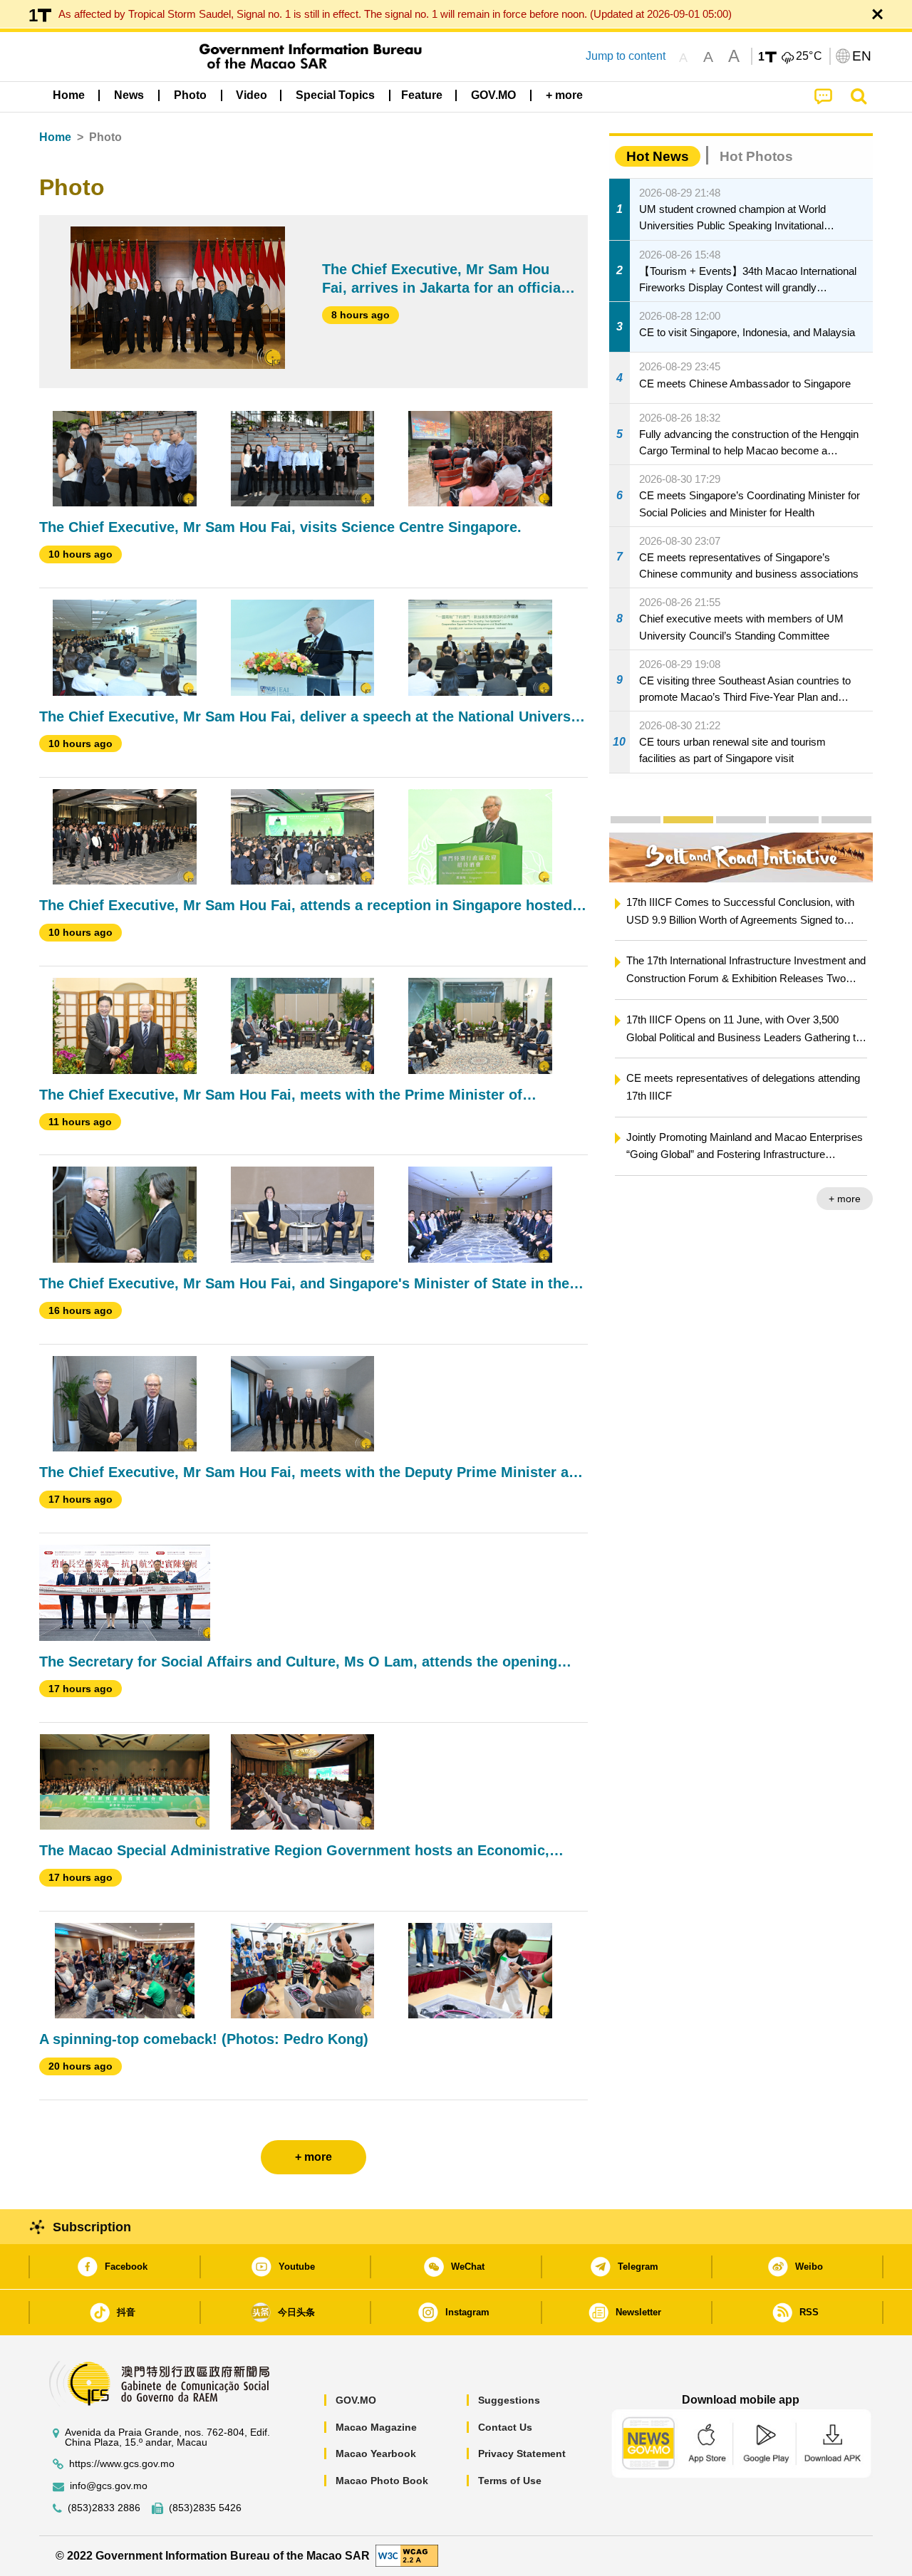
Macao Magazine (376, 2427)
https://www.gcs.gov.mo (122, 2464)
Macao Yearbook (376, 2454)
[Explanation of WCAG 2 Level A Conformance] (407, 2555)
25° (809, 56)
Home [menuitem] (69, 95)
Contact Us (505, 2427)
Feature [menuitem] (422, 95)
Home (55, 137)
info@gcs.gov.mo (109, 2486)
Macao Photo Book (382, 2481)
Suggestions (509, 2400)
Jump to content (626, 56)
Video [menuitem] (252, 95)
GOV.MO (356, 2400)
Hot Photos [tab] (756, 156)
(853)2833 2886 (104, 2508)
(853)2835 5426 (205, 2508)
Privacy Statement (522, 2454)
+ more (845, 1199)
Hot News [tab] (658, 156)
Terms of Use (510, 2481)
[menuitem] (129, 95)
